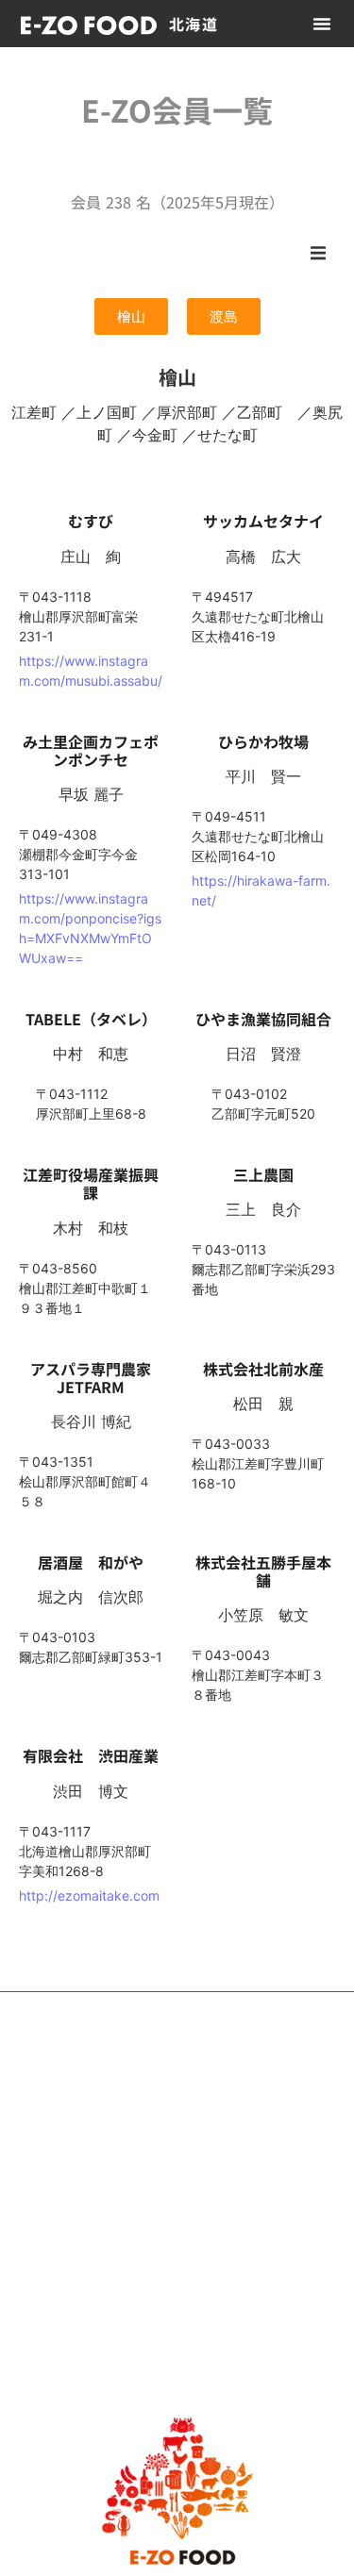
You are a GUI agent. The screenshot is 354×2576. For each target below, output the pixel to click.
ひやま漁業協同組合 (263, 1019)
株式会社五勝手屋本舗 (263, 1571)
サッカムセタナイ (263, 521)
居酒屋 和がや (91, 1562)
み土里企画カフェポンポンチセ (91, 750)
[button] (322, 24)
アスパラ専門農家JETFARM (91, 1378)
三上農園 (263, 1174)
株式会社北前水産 (263, 1369)
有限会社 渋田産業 (91, 1755)
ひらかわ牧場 (271, 741)
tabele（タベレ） (91, 1019)
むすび (91, 521)
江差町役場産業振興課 (91, 1183)
